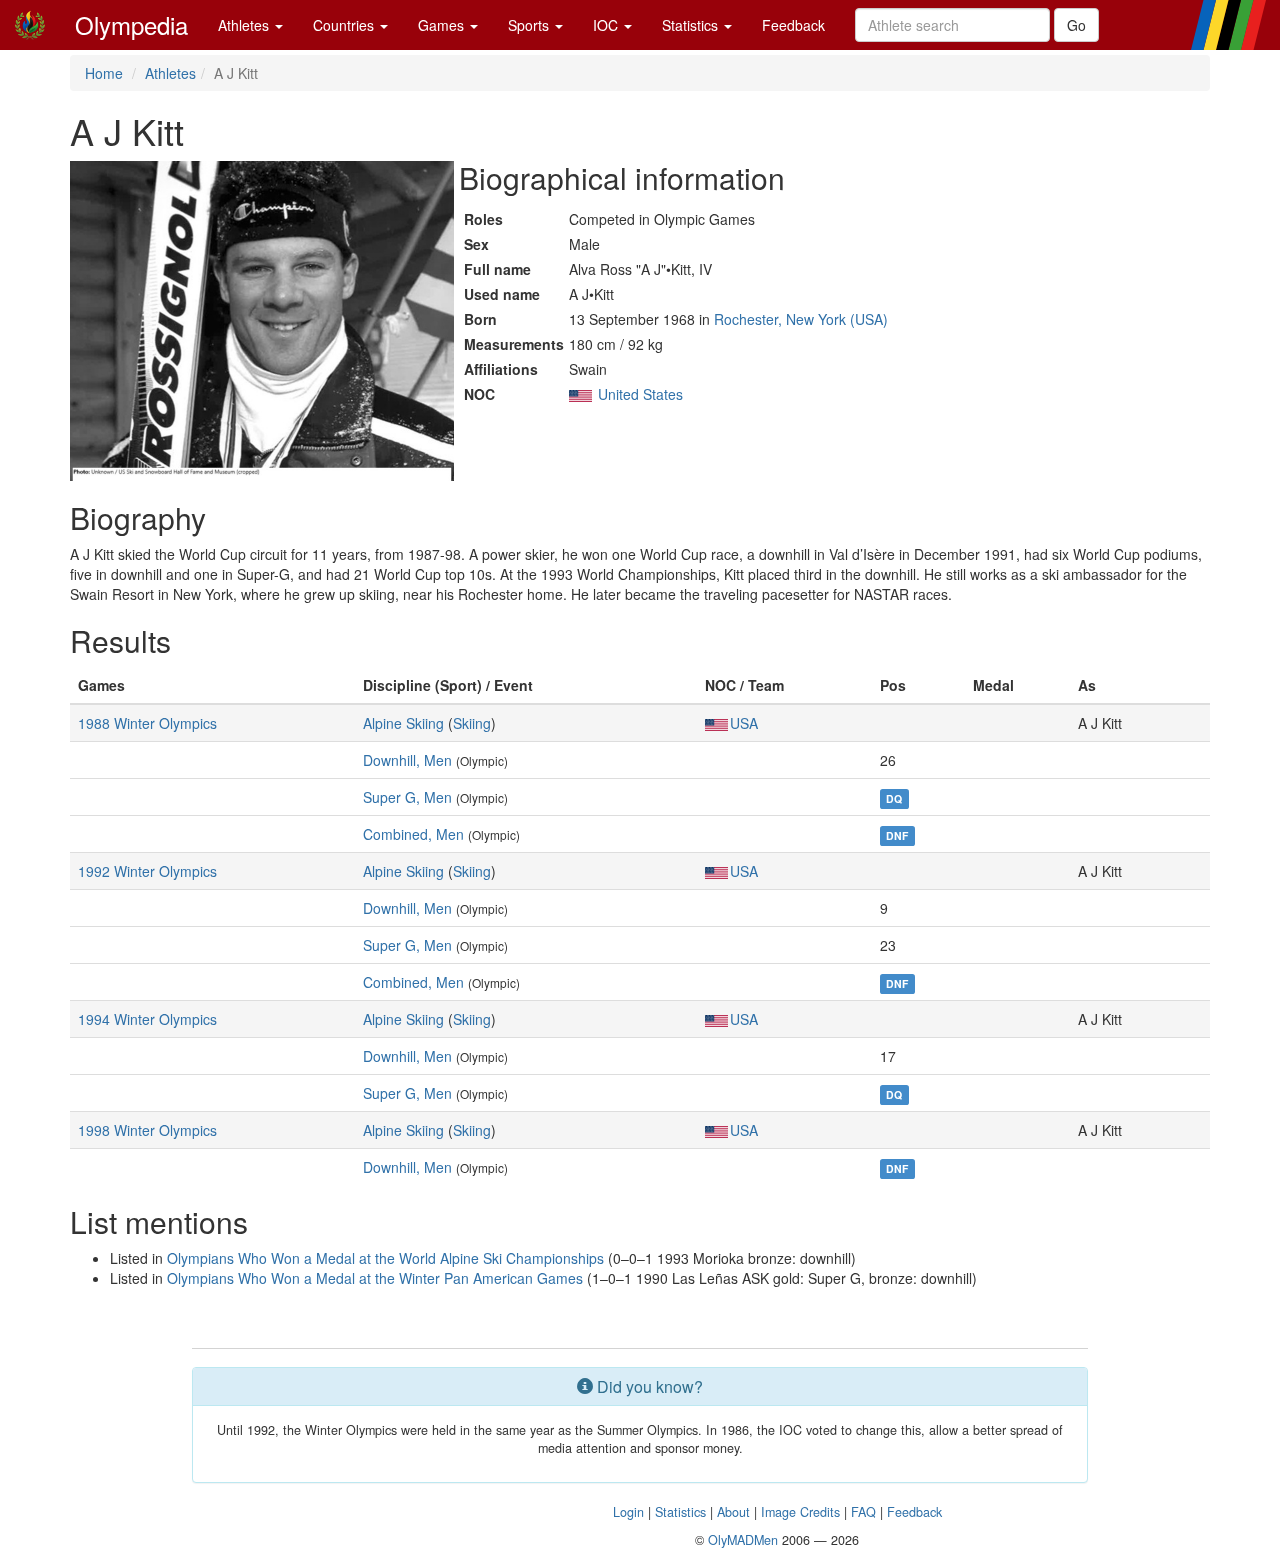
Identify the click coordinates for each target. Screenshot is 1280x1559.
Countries (345, 25)
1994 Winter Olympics (147, 1019)
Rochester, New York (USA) (801, 319)
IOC (607, 25)
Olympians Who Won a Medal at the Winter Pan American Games (375, 1278)
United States (640, 394)
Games (443, 25)
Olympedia (131, 24)
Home (104, 73)
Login (628, 1512)
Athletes (245, 25)
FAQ (863, 1512)
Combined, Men (413, 834)
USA (744, 723)
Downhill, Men (407, 760)
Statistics (692, 25)
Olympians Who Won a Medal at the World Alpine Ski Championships (385, 1258)
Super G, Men (407, 797)
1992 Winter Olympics (147, 871)
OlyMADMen (743, 1540)
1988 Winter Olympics (147, 723)
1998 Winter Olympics (147, 1130)
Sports (530, 25)
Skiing (472, 723)
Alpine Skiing (403, 723)
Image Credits (800, 1512)
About (733, 1512)
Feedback (793, 25)
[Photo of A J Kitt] (262, 321)
